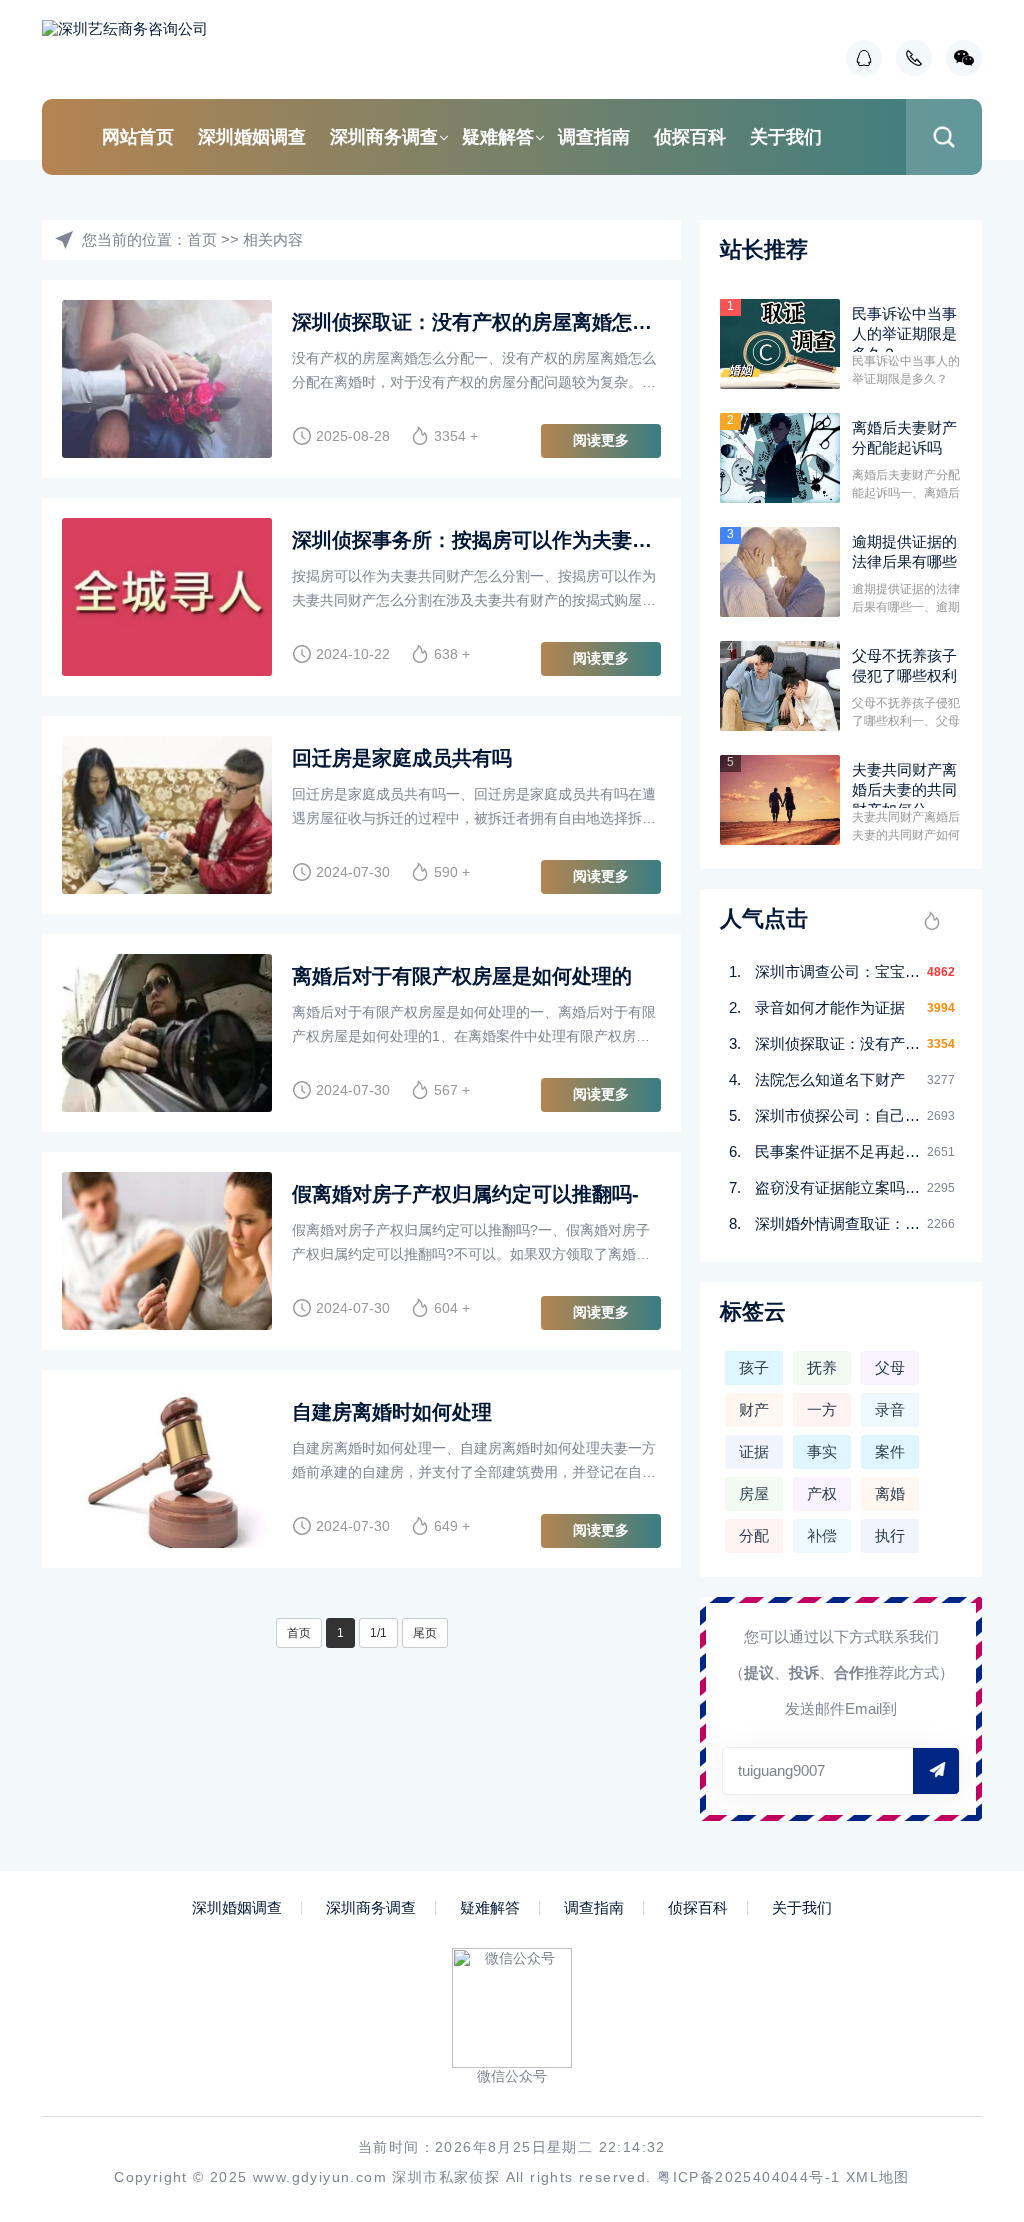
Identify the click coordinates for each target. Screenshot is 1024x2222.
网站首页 (138, 137)
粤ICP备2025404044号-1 (748, 2177)
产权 (822, 1493)
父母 (890, 1367)
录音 (890, 1409)
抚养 (822, 1367)
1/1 (378, 1633)
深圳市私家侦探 (446, 2177)
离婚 (890, 1493)
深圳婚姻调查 (252, 137)
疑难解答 (498, 137)
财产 (754, 1409)
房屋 (754, 1493)
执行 (890, 1535)
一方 (822, 1409)
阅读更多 (601, 440)
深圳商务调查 (384, 137)
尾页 (425, 1633)
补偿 (822, 1535)
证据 (754, 1451)
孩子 (754, 1367)
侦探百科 (690, 137)
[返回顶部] (960, 1976)
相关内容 (273, 239)
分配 (754, 1535)
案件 (890, 1451)
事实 (822, 1451)
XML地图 (878, 2177)
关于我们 (786, 137)
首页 (202, 239)
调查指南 (594, 137)
